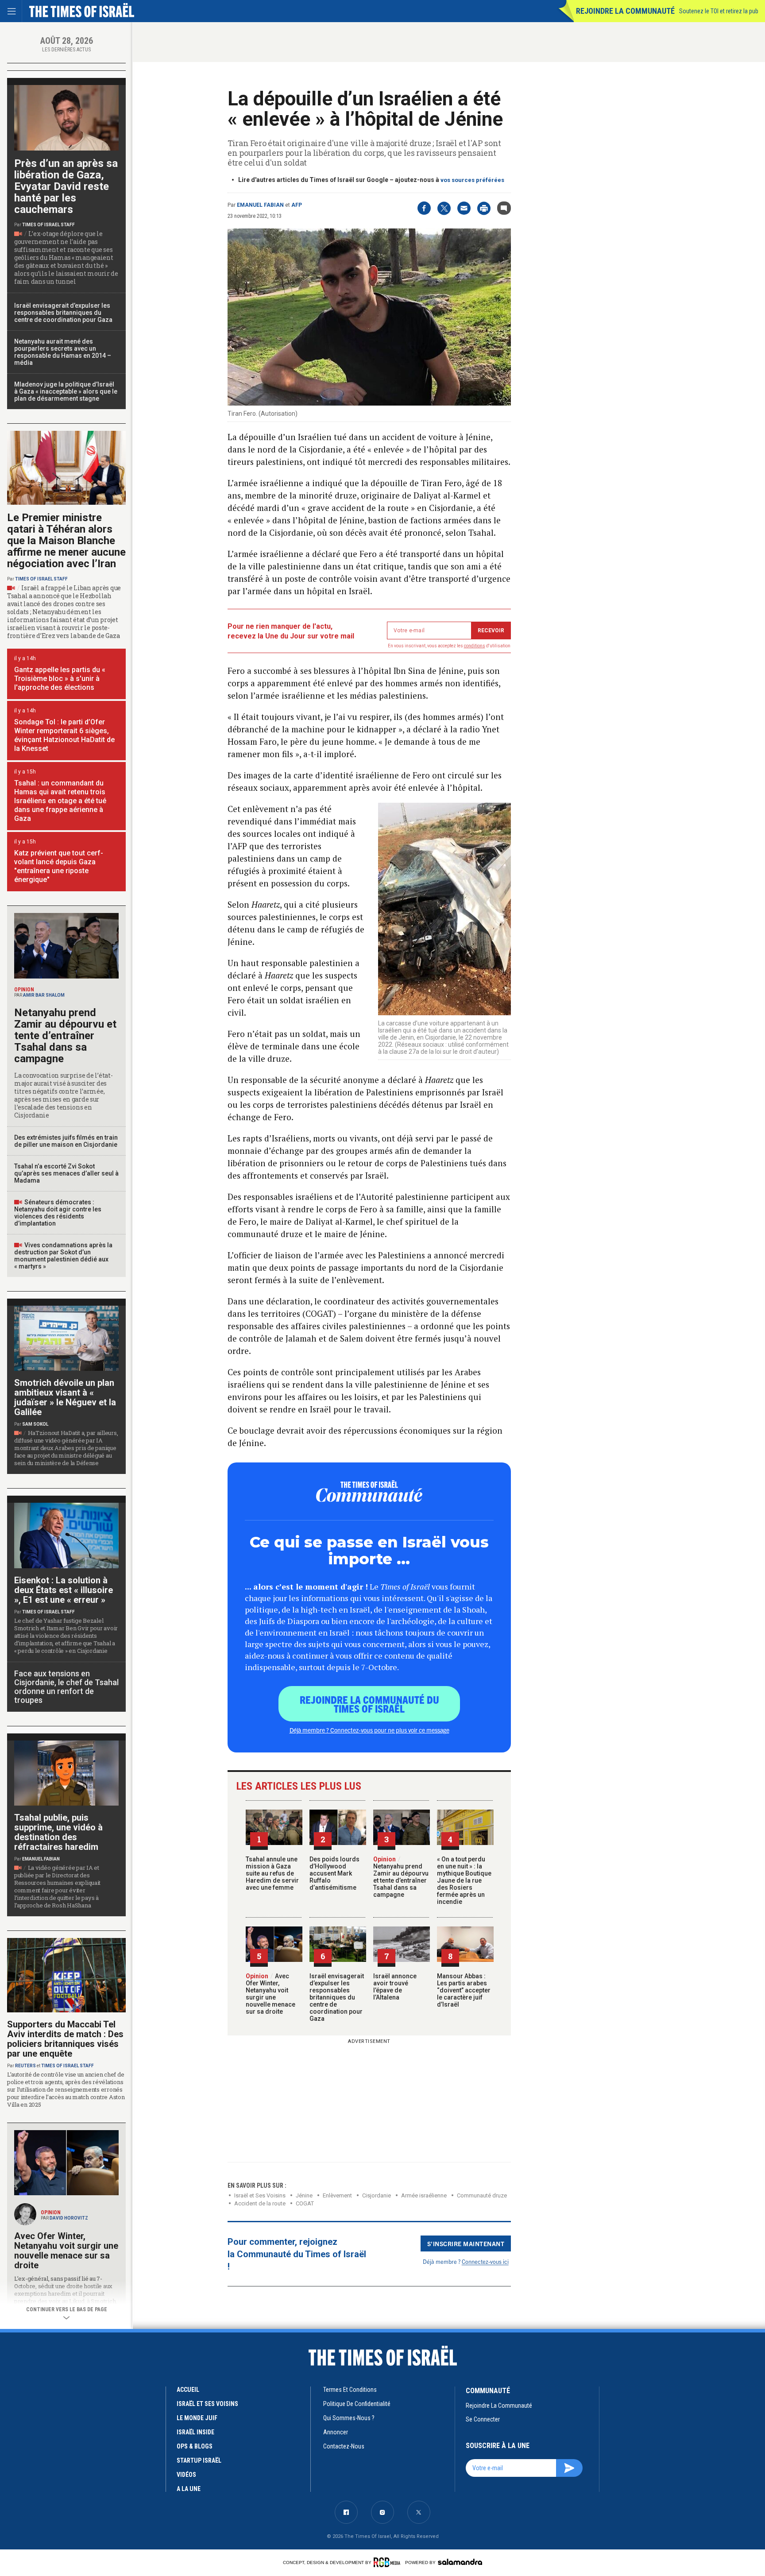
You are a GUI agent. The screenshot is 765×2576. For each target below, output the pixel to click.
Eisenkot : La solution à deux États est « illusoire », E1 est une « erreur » (64, 1590)
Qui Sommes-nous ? (349, 2418)
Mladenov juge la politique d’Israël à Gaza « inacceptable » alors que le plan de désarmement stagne (66, 391)
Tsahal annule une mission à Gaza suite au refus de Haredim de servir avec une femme (272, 1873)
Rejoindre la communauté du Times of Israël (369, 1704)
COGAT (305, 2203)
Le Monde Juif (197, 2418)
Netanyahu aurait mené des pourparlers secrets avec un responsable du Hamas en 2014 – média (63, 352)
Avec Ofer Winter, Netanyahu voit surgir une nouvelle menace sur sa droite (270, 1994)
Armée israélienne (424, 2195)
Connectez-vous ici (485, 2261)
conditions (475, 646)
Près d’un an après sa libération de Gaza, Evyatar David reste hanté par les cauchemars (66, 186)
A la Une (189, 2489)
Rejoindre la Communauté (625, 11)
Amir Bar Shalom (44, 995)
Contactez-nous (344, 2446)
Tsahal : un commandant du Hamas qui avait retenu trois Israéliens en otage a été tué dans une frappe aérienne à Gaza (60, 801)
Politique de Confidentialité (357, 2404)
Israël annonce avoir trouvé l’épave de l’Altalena (395, 1987)
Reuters (25, 2066)
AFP (297, 205)
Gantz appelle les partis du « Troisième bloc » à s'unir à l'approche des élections (60, 679)
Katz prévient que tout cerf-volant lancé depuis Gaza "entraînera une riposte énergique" (59, 866)
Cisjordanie (377, 2195)
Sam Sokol (35, 1424)
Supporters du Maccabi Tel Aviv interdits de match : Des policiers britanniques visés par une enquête (65, 2039)
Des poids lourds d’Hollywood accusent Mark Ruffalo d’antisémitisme (334, 1873)
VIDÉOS (186, 2475)
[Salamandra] (460, 2562)
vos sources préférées (472, 180)
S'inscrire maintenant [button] (466, 2243)
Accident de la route (260, 2203)
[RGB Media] (388, 2562)
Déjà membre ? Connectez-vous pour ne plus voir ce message (369, 1730)
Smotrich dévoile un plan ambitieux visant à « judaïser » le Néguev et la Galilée (65, 1397)
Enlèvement (337, 2195)
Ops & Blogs (195, 2446)
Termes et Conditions (350, 2390)
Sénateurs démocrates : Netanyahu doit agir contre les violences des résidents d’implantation (58, 1213)
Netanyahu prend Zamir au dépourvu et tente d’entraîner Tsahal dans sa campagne (401, 1877)
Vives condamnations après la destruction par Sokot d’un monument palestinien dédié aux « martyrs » (63, 1256)
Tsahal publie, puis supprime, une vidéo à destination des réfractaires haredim (58, 1832)
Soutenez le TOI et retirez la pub (719, 11)
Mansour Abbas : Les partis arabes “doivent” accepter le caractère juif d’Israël (464, 1990)
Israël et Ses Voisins (260, 2195)
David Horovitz (69, 2218)
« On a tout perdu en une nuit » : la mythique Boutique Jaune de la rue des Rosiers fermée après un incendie (464, 1880)
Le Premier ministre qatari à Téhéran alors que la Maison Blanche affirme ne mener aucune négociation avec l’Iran (66, 541)
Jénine (304, 2195)
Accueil (188, 2390)
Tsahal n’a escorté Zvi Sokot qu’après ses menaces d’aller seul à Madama (66, 1173)
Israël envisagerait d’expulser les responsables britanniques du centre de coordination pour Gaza (337, 1997)
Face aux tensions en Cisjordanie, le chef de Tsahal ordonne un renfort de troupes (66, 1687)
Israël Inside (195, 2432)
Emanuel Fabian (260, 205)
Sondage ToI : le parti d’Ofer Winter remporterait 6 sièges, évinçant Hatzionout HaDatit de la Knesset (64, 735)
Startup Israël (199, 2460)
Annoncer (336, 2432)
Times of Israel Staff (48, 225)
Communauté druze (482, 2195)
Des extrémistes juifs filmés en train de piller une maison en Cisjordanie (66, 1141)
